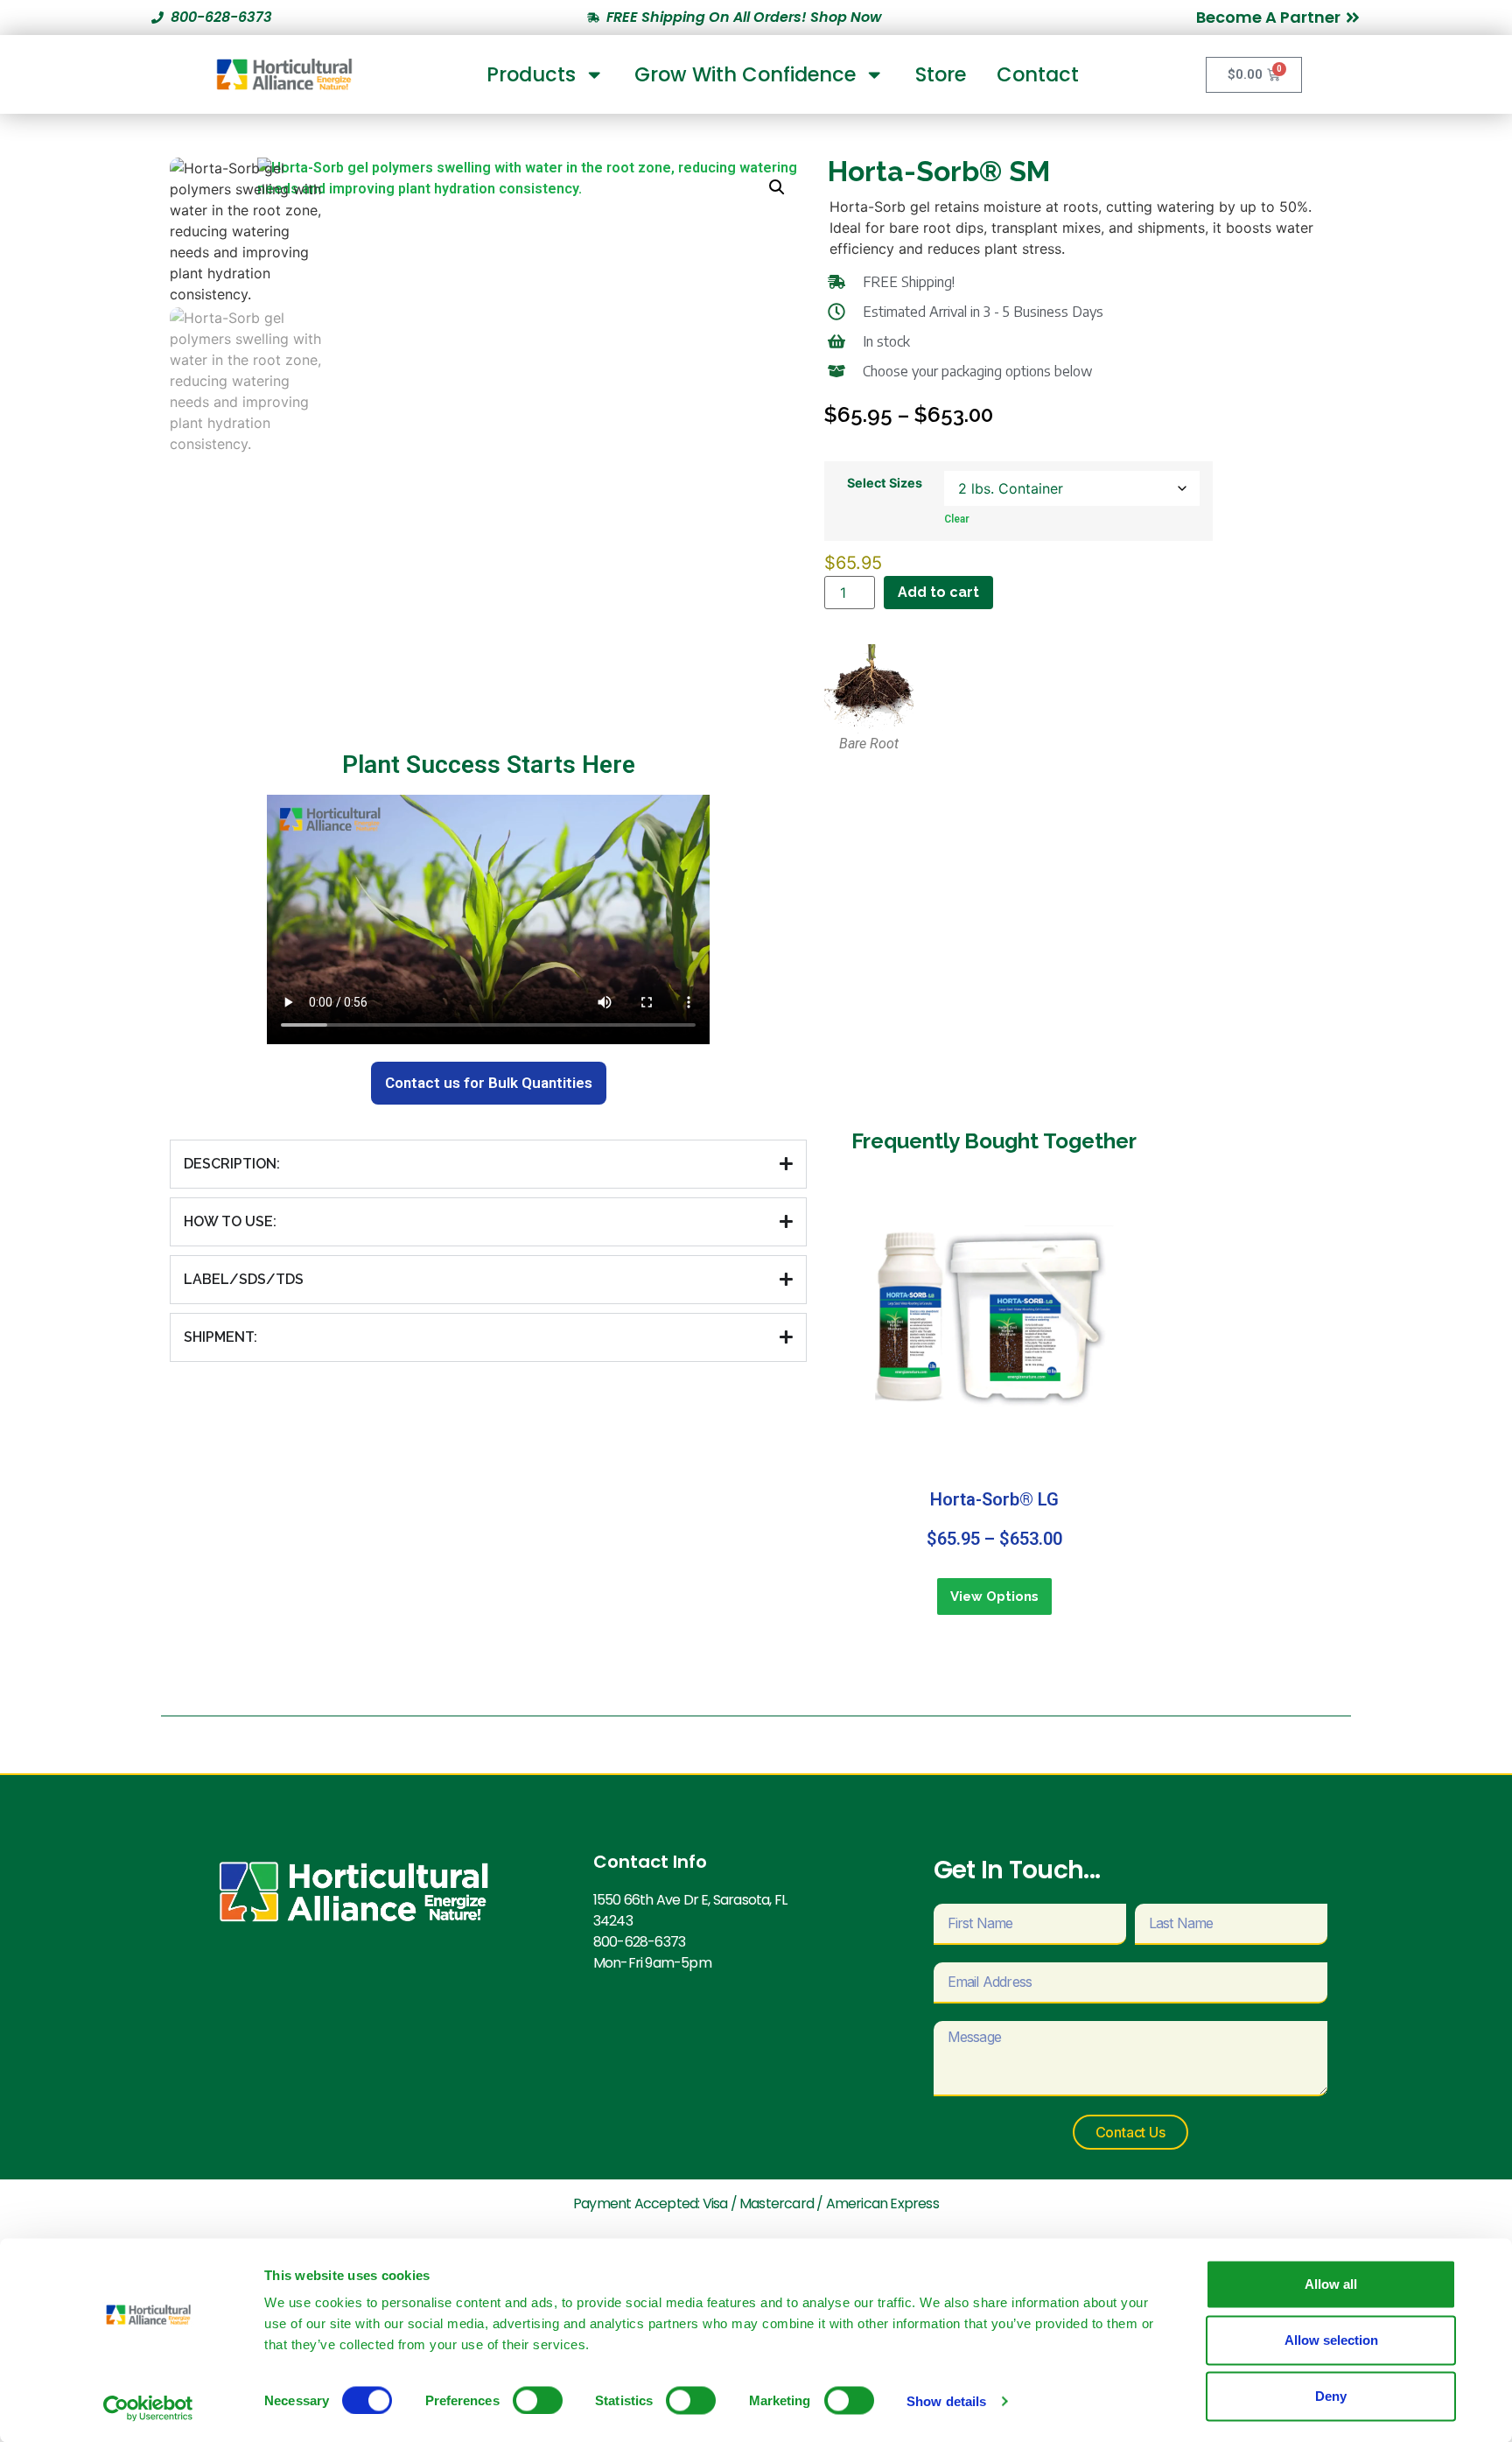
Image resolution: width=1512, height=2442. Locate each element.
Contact (1038, 74)
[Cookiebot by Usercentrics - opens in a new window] (148, 2408)
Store (941, 74)
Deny (1331, 2396)
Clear (957, 519)
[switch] (538, 2400)
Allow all (1331, 2284)
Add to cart (938, 592)
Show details (946, 2400)
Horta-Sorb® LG (994, 1499)
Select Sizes (885, 483)
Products (531, 74)
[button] (777, 187)
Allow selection (1331, 2340)
